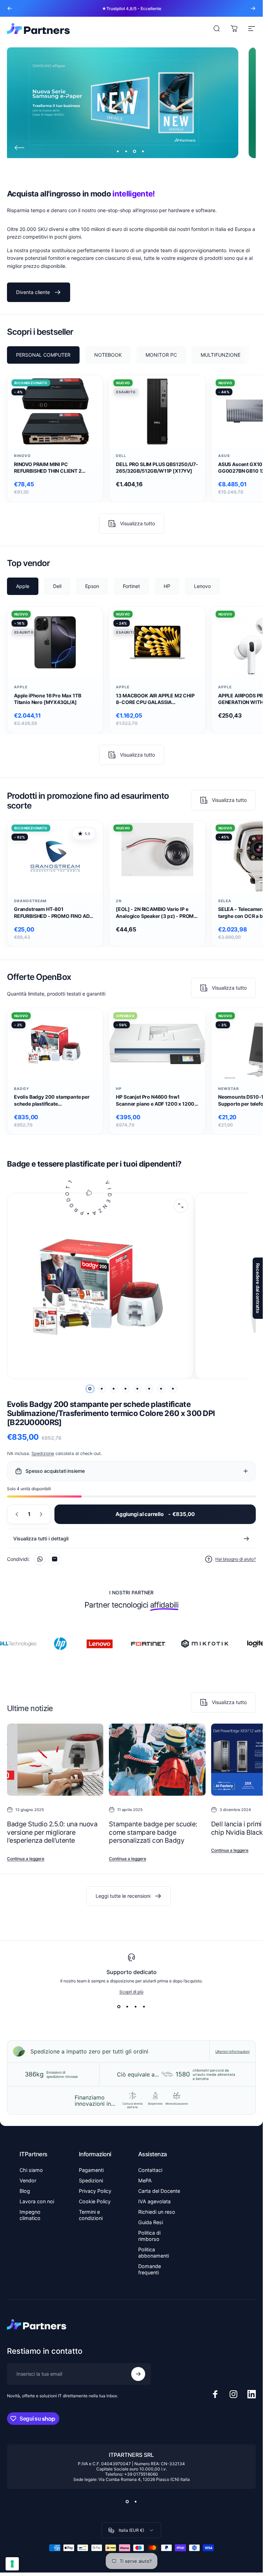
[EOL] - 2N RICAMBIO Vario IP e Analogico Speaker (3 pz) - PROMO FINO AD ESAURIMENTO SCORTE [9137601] (157, 913)
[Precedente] (10, 8)
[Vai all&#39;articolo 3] (114, 1389)
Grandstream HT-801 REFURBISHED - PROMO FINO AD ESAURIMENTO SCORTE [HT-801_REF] (52, 913)
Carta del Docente (159, 2191)
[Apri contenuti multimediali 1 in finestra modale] (181, 1206)
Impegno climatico (30, 2215)
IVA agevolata (154, 2201)
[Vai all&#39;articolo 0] (90, 1389)
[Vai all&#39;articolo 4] (126, 1389)
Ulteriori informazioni (232, 2051)
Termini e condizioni (91, 2215)
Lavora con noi (37, 2201)
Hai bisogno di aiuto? (236, 1559)
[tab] (43, 355)
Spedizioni (91, 2180)
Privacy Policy (95, 2191)
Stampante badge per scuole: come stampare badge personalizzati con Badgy (153, 1832)
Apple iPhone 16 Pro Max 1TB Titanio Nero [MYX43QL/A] (47, 699)
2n (119, 901)
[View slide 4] (144, 2007)
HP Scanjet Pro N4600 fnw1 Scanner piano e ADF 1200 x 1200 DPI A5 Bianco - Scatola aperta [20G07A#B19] (155, 1100)
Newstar (229, 1089)
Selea (225, 901)
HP (119, 1089)
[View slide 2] (127, 2007)
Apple (21, 687)
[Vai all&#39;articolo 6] (149, 1389)
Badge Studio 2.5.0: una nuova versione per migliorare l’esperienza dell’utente (52, 1832)
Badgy (22, 1089)
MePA (145, 2180)
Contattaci (150, 2170)
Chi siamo (31, 2170)
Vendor (28, 2180)
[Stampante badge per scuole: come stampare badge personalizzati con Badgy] (157, 1760)
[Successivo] (253, 8)
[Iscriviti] (138, 2374)
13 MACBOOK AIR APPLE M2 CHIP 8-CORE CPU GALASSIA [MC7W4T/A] (155, 699)
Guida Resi (151, 2222)
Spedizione (43, 1453)
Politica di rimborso (149, 2236)
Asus (224, 456)
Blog (25, 2191)
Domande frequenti (150, 2269)
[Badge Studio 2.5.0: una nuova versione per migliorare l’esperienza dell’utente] (55, 1760)
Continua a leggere (26, 1859)
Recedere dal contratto (258, 1288)
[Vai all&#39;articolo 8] (173, 1389)
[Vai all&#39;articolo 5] (137, 1389)
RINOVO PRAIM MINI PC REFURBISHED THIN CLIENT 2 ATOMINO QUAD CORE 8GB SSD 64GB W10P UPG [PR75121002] (51, 468)
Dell (121, 456)
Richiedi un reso (157, 2212)
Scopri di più (131, 1992)
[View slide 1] (119, 2007)
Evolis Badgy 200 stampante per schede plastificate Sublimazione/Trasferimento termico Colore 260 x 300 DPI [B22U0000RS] (52, 1100)
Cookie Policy (95, 2201)
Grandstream (30, 901)
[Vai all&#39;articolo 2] (102, 1389)
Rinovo (22, 456)
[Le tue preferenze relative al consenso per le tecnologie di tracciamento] (12, 2564)
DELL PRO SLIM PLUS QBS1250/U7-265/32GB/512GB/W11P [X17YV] (157, 467)
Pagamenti (91, 2170)
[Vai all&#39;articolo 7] (161, 1389)
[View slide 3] (136, 2007)
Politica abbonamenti (154, 2253)
